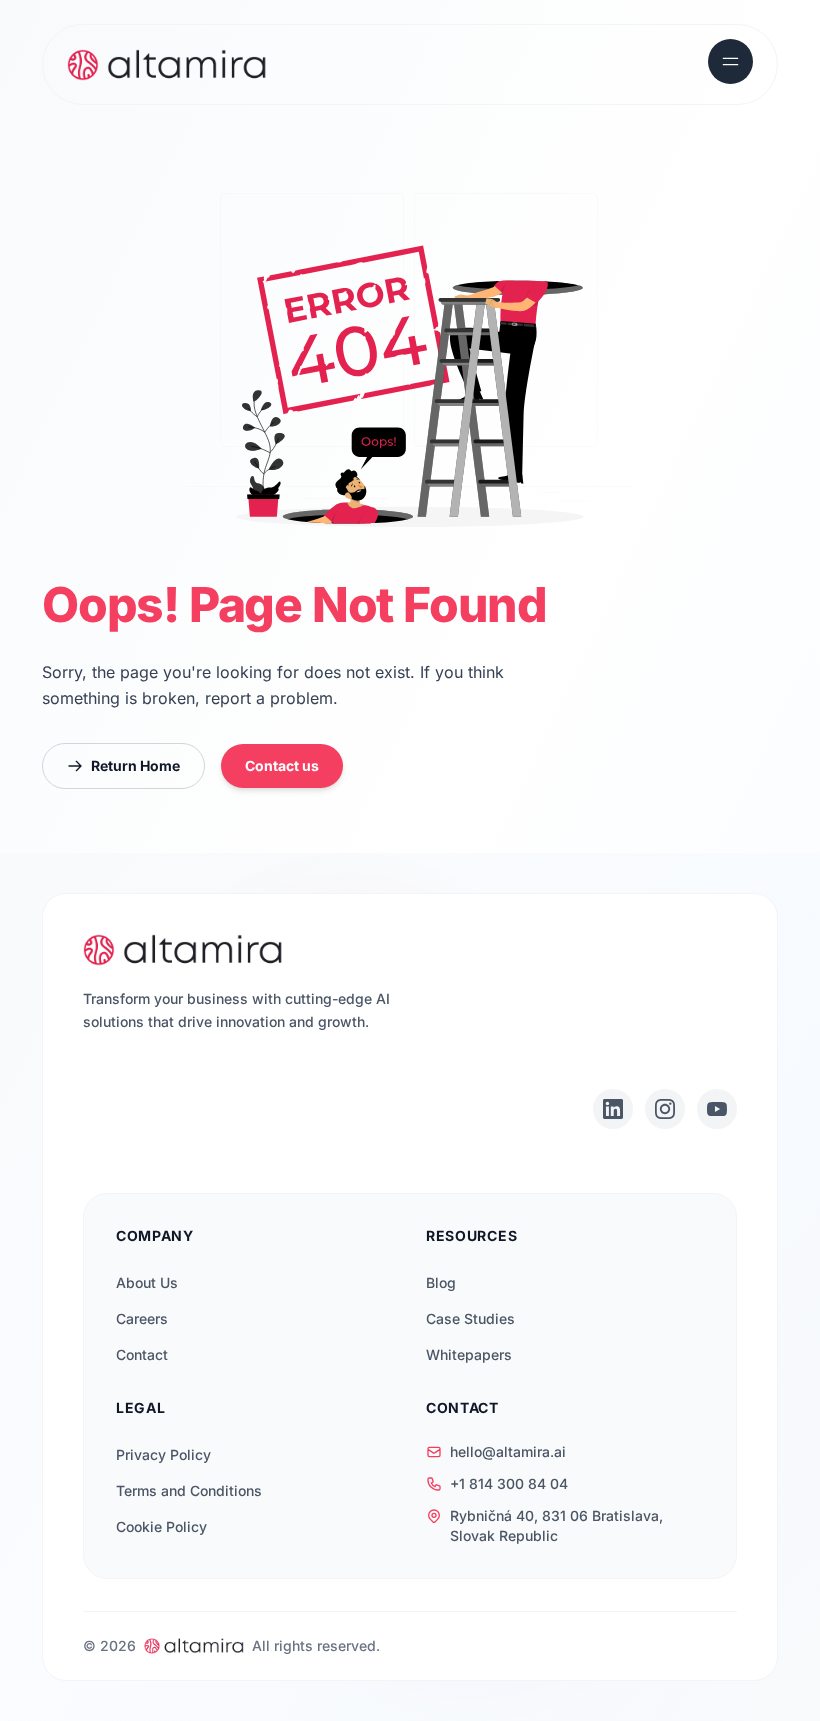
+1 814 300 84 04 (509, 1483)
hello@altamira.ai (508, 1451)
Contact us (282, 765)
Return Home (135, 765)
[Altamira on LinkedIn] (613, 1109)
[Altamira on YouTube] (717, 1109)
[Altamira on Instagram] (665, 1109)
